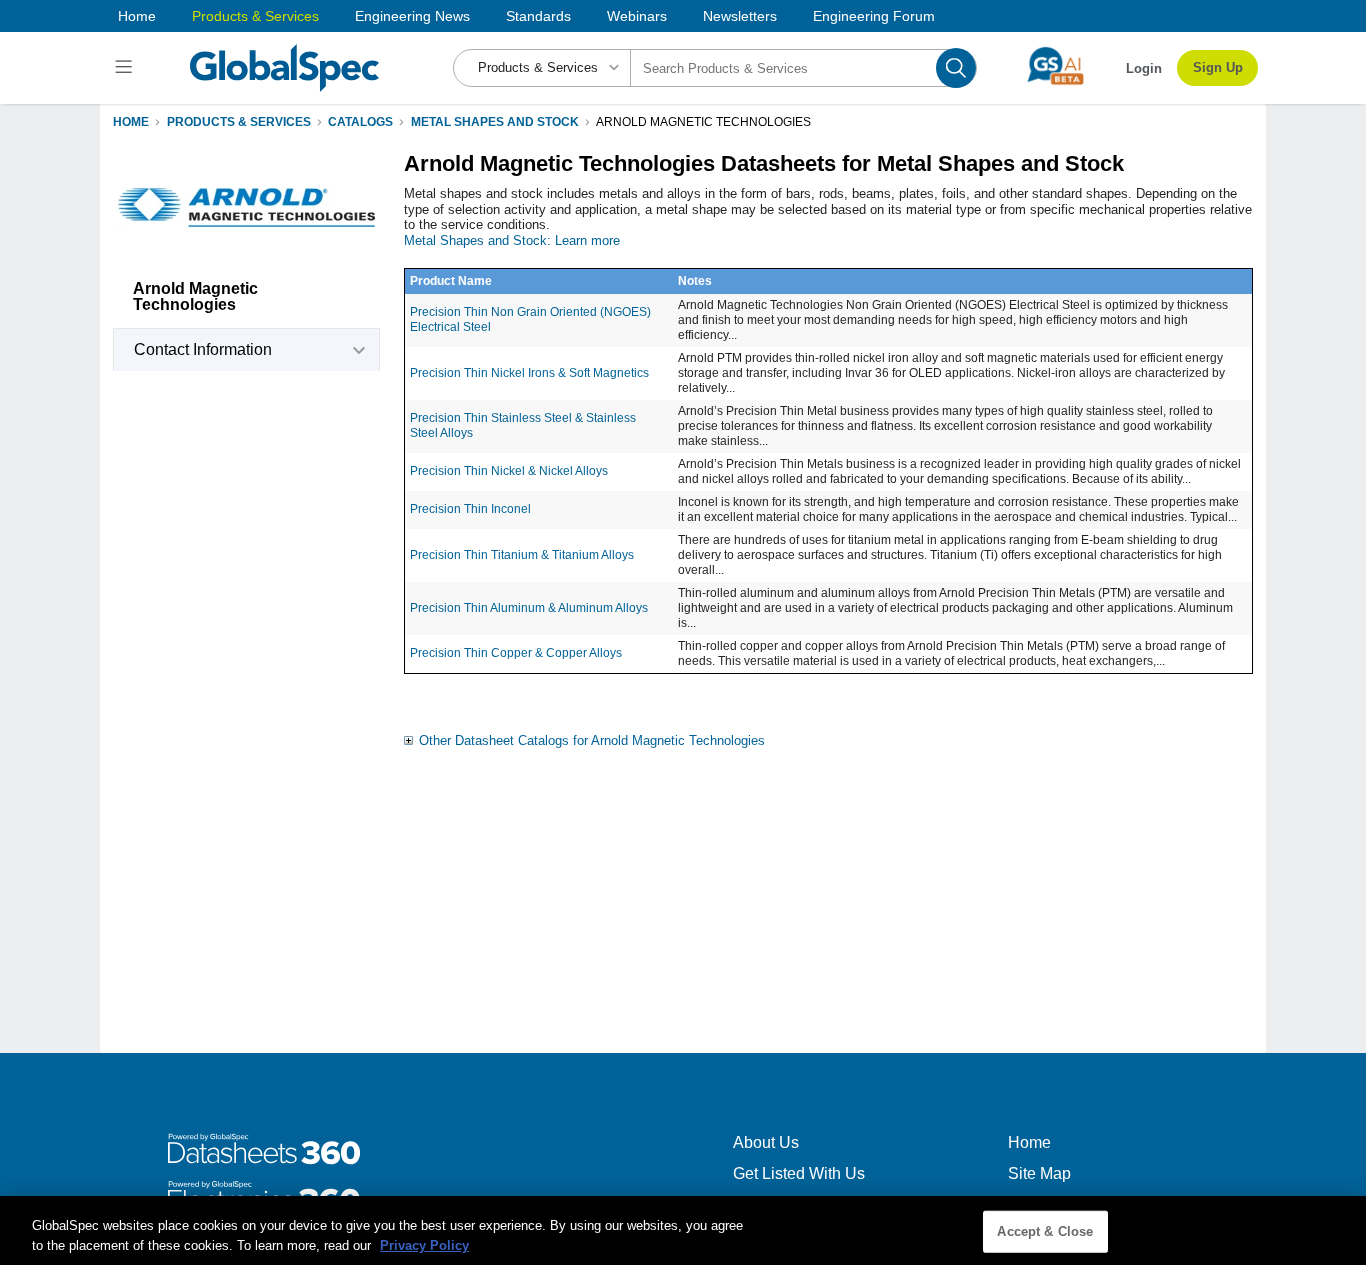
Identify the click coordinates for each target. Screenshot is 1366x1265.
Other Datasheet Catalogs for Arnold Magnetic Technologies (592, 740)
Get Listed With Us (799, 1173)
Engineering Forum (874, 16)
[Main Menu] (126, 68)
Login (1144, 68)
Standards (538, 16)
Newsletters (740, 16)
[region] (683, 1230)
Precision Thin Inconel (470, 509)
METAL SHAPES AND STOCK (495, 122)
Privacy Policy (424, 1244)
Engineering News (412, 16)
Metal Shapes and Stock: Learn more (512, 240)
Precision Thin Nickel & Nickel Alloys (509, 471)
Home (137, 16)
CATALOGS (360, 122)
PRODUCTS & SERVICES (239, 122)
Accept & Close (1045, 1231)
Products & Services (255, 16)
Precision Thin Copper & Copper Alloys (516, 653)
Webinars (637, 16)
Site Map (1039, 1173)
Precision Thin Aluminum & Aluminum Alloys (529, 608)
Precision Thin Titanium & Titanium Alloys (522, 555)
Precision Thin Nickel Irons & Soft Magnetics (529, 373)
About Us (766, 1142)
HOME (131, 122)
